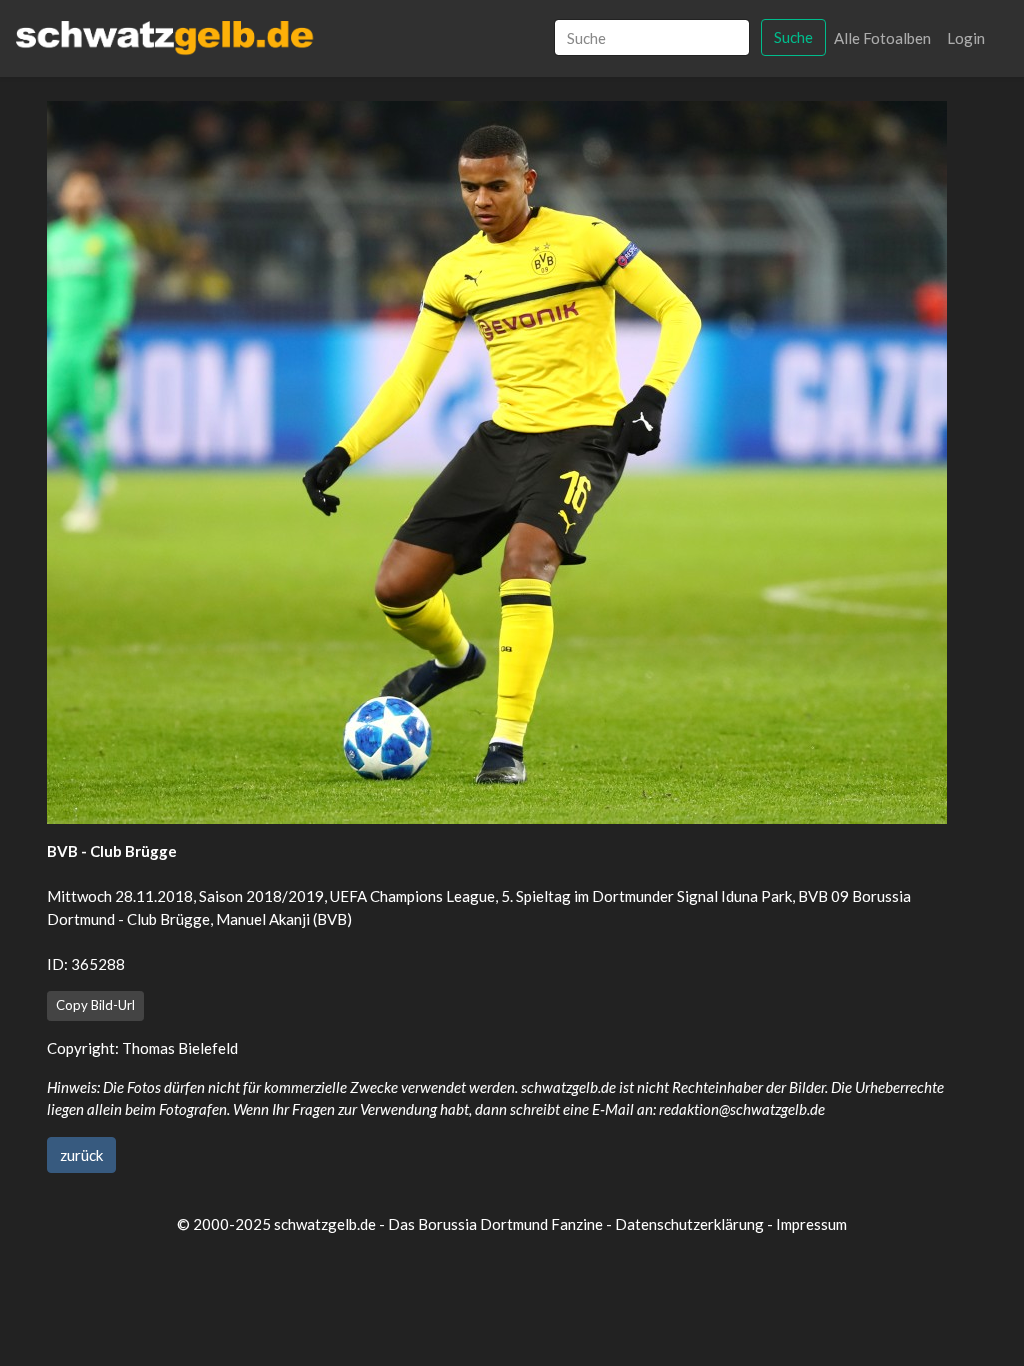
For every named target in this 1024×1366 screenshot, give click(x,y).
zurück (81, 1155)
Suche (793, 37)
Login (966, 38)
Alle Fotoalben (882, 38)
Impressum (811, 1224)
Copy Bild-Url (95, 1005)
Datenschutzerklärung (689, 1224)
